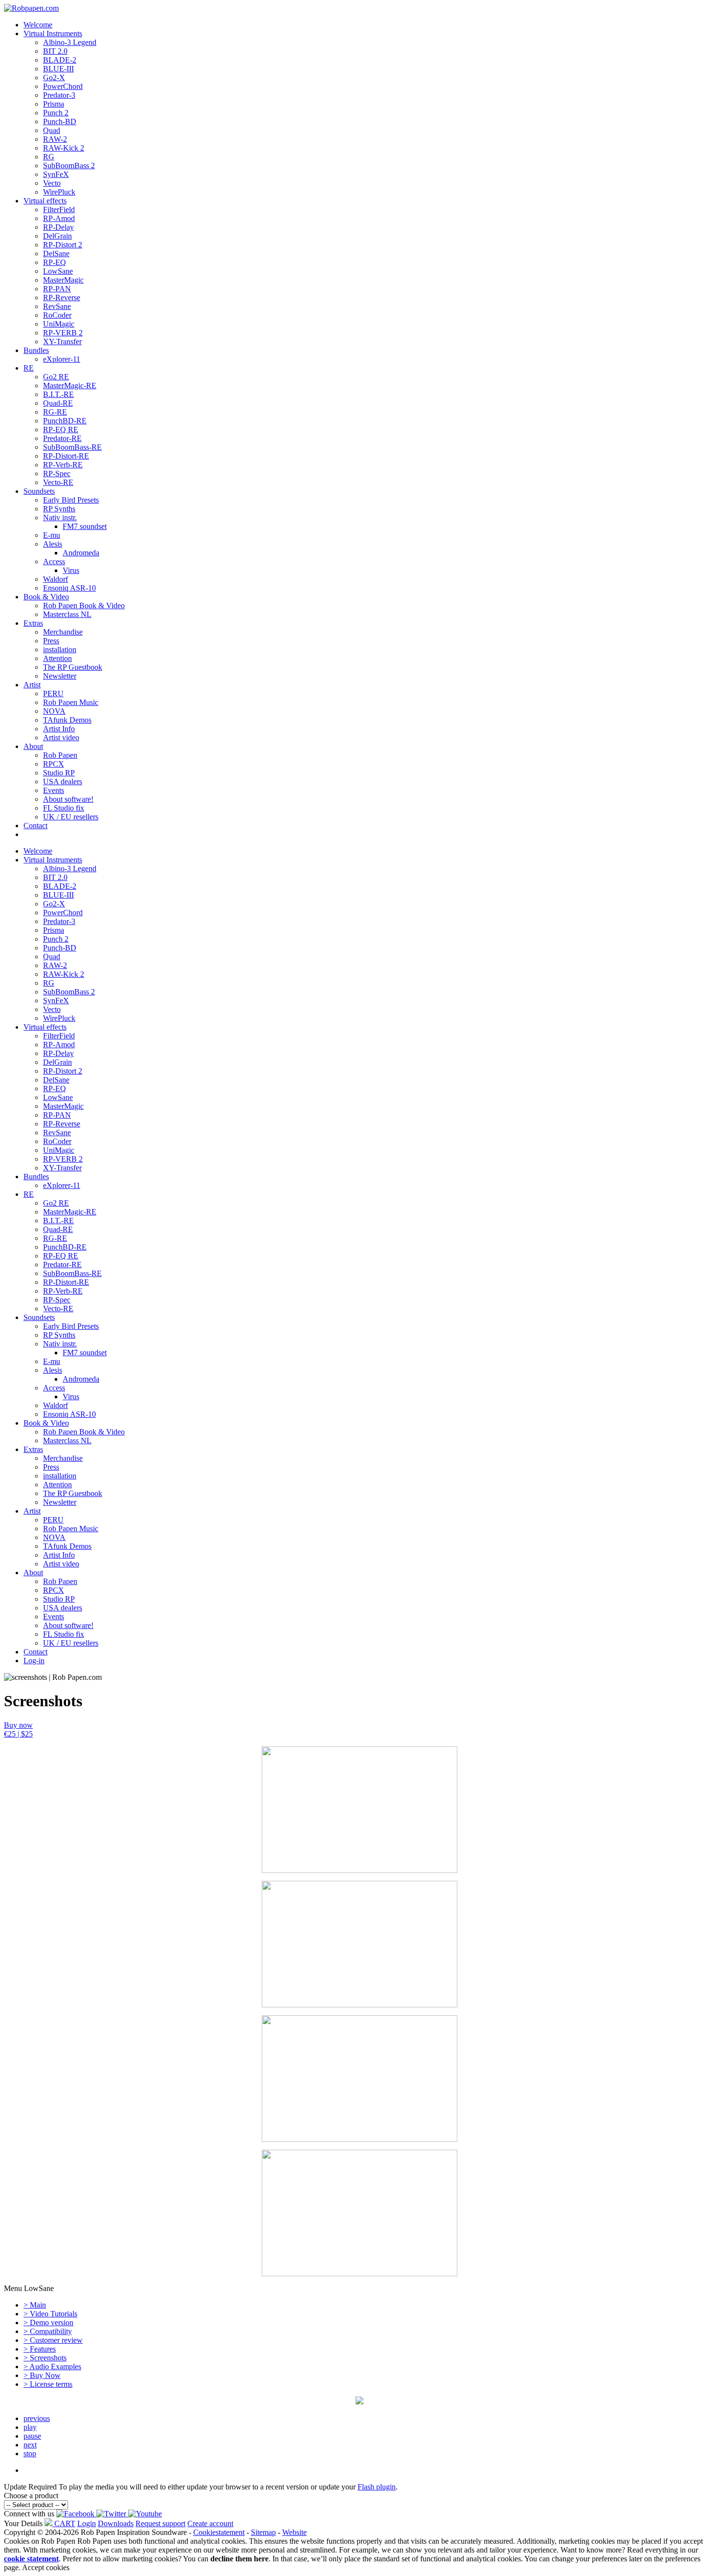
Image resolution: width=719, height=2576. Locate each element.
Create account (210, 2523)
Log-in (34, 1661)
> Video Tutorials (50, 2314)
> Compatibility (48, 2331)
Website (294, 2532)
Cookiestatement (219, 2532)
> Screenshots (45, 2358)
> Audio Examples (52, 2367)
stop (30, 2454)
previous (37, 2418)
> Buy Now (42, 2375)
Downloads (116, 2523)
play (30, 2427)
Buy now (18, 1729)
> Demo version (48, 2323)
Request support (160, 2523)
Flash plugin (377, 2487)
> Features (40, 2349)
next (30, 2445)
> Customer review (53, 2340)
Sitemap (263, 2532)
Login (87, 2523)
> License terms (48, 2384)
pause (32, 2436)
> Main (35, 2305)
